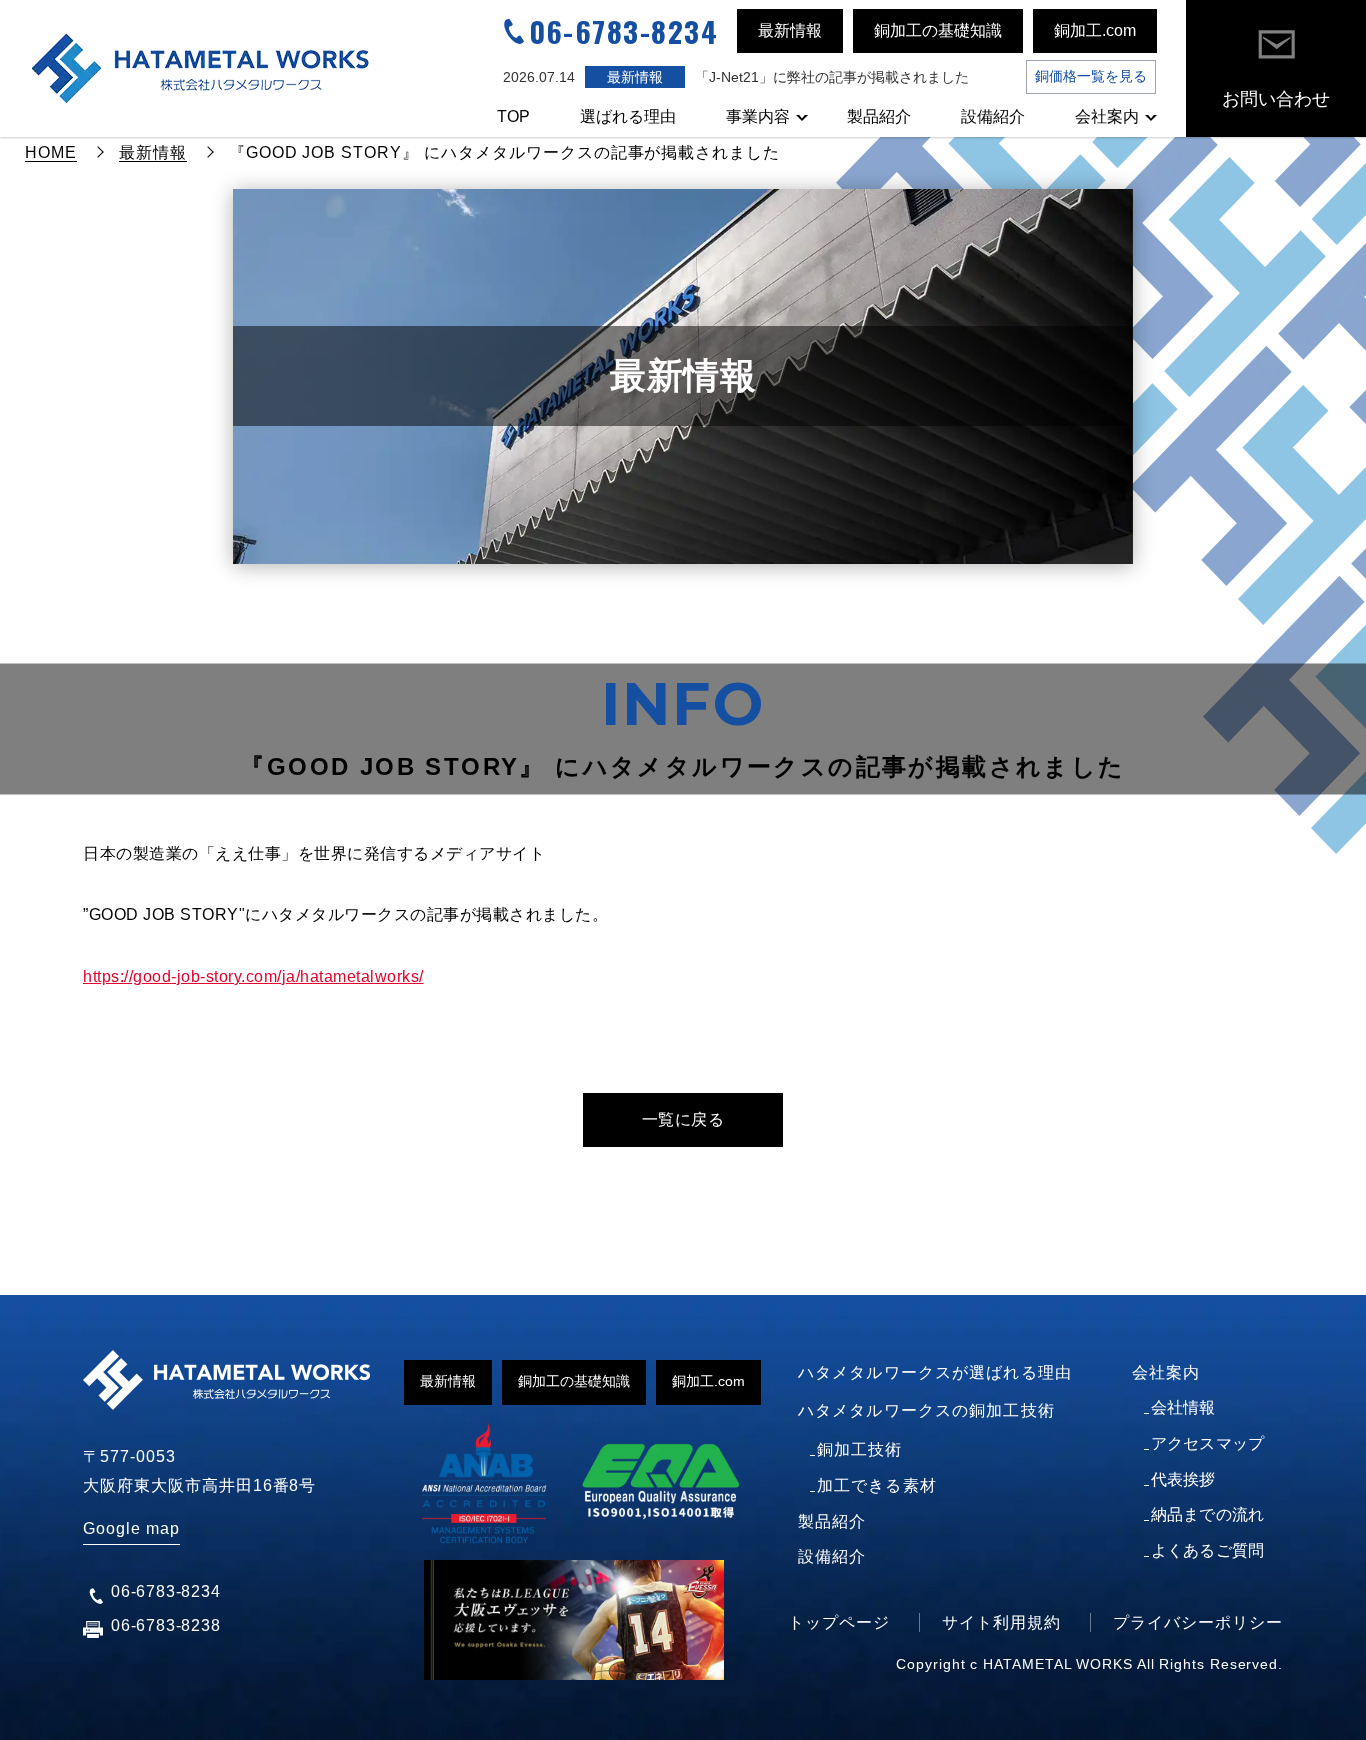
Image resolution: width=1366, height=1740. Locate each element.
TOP (513, 116)
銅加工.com (1095, 30)
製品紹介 (879, 116)
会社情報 (1183, 1407)
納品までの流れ (1207, 1514)
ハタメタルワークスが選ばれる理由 (935, 1372)
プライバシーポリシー (1198, 1622)
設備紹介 (993, 116)
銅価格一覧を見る (1091, 76)
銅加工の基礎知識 (938, 30)
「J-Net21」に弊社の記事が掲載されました (832, 77)
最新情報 (790, 30)
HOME (51, 152)
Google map (131, 1528)
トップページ (839, 1622)
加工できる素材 (877, 1485)
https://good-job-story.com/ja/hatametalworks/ (253, 976)
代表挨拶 (1183, 1479)
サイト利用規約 (1001, 1622)
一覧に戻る (683, 1119)
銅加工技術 (860, 1449)
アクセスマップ (1207, 1443)
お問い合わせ (1276, 99)
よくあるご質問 (1207, 1550)
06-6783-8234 (623, 31)
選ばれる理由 (628, 116)
